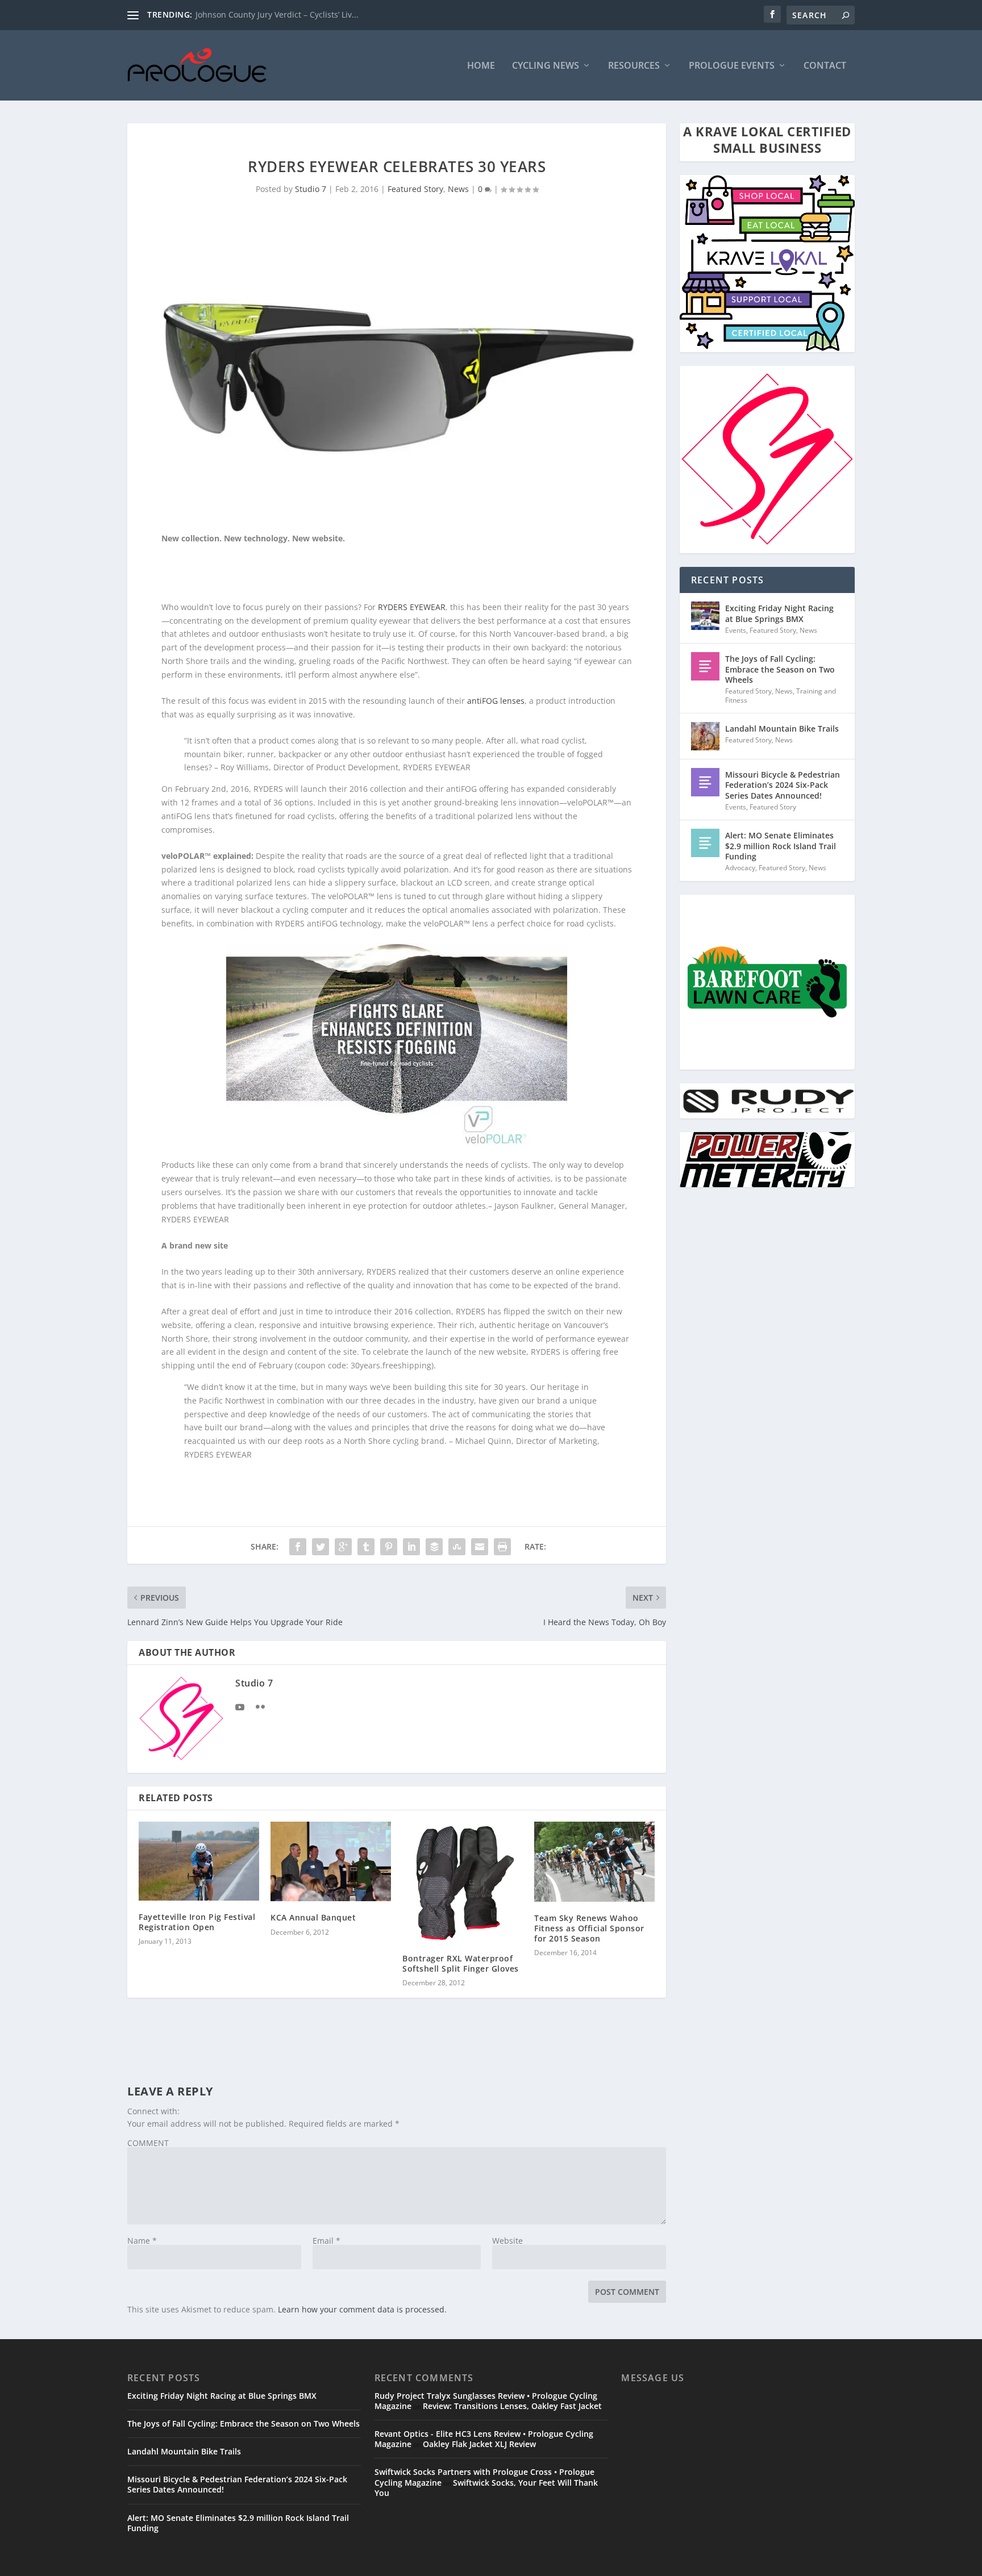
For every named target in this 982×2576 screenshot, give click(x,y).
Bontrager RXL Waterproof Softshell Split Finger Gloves (461, 1963)
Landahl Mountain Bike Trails (782, 728)
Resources (634, 66)
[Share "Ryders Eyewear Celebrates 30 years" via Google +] (343, 1547)
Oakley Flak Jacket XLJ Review (479, 2444)
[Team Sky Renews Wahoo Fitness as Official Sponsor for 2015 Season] (594, 1862)
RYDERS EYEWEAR (412, 607)
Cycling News (546, 66)
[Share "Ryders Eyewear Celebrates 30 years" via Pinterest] (389, 1547)
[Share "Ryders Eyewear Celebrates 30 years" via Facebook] (298, 1547)
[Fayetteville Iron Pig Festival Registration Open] (199, 1861)
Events (736, 630)
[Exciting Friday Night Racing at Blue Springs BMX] (705, 616)
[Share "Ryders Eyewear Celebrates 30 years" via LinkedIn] (411, 1547)
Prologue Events (732, 66)
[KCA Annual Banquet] (331, 1862)
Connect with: (153, 2111)
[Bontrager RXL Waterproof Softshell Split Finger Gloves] (463, 1882)
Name (142, 2241)
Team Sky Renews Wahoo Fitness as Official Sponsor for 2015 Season (589, 1928)
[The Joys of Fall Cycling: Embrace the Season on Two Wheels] (705, 666)
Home (481, 66)
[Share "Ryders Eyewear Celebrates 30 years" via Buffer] (434, 1547)
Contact (825, 66)
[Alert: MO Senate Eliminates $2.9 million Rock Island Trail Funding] (705, 843)
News (458, 189)
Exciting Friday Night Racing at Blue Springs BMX (779, 613)
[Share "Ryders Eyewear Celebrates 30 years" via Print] (502, 1547)
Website (507, 2241)
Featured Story (415, 189)
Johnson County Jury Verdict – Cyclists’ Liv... (277, 14)
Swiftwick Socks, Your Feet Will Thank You (486, 2488)
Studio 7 (311, 189)
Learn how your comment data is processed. (362, 2309)
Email (326, 2241)
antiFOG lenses (496, 701)
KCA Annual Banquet (313, 1917)
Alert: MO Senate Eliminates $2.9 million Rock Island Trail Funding (781, 846)
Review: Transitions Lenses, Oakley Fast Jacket (512, 2406)
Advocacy (740, 868)
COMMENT (148, 2143)
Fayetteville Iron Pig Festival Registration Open (197, 1922)
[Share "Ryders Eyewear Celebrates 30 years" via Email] (480, 1547)
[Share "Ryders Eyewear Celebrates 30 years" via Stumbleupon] (457, 1547)
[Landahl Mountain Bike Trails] (705, 736)
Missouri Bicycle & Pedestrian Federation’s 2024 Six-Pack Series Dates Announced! (783, 785)
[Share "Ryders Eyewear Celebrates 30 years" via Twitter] (321, 1547)
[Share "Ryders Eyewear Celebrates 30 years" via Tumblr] (366, 1547)
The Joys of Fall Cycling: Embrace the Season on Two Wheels (780, 669)
